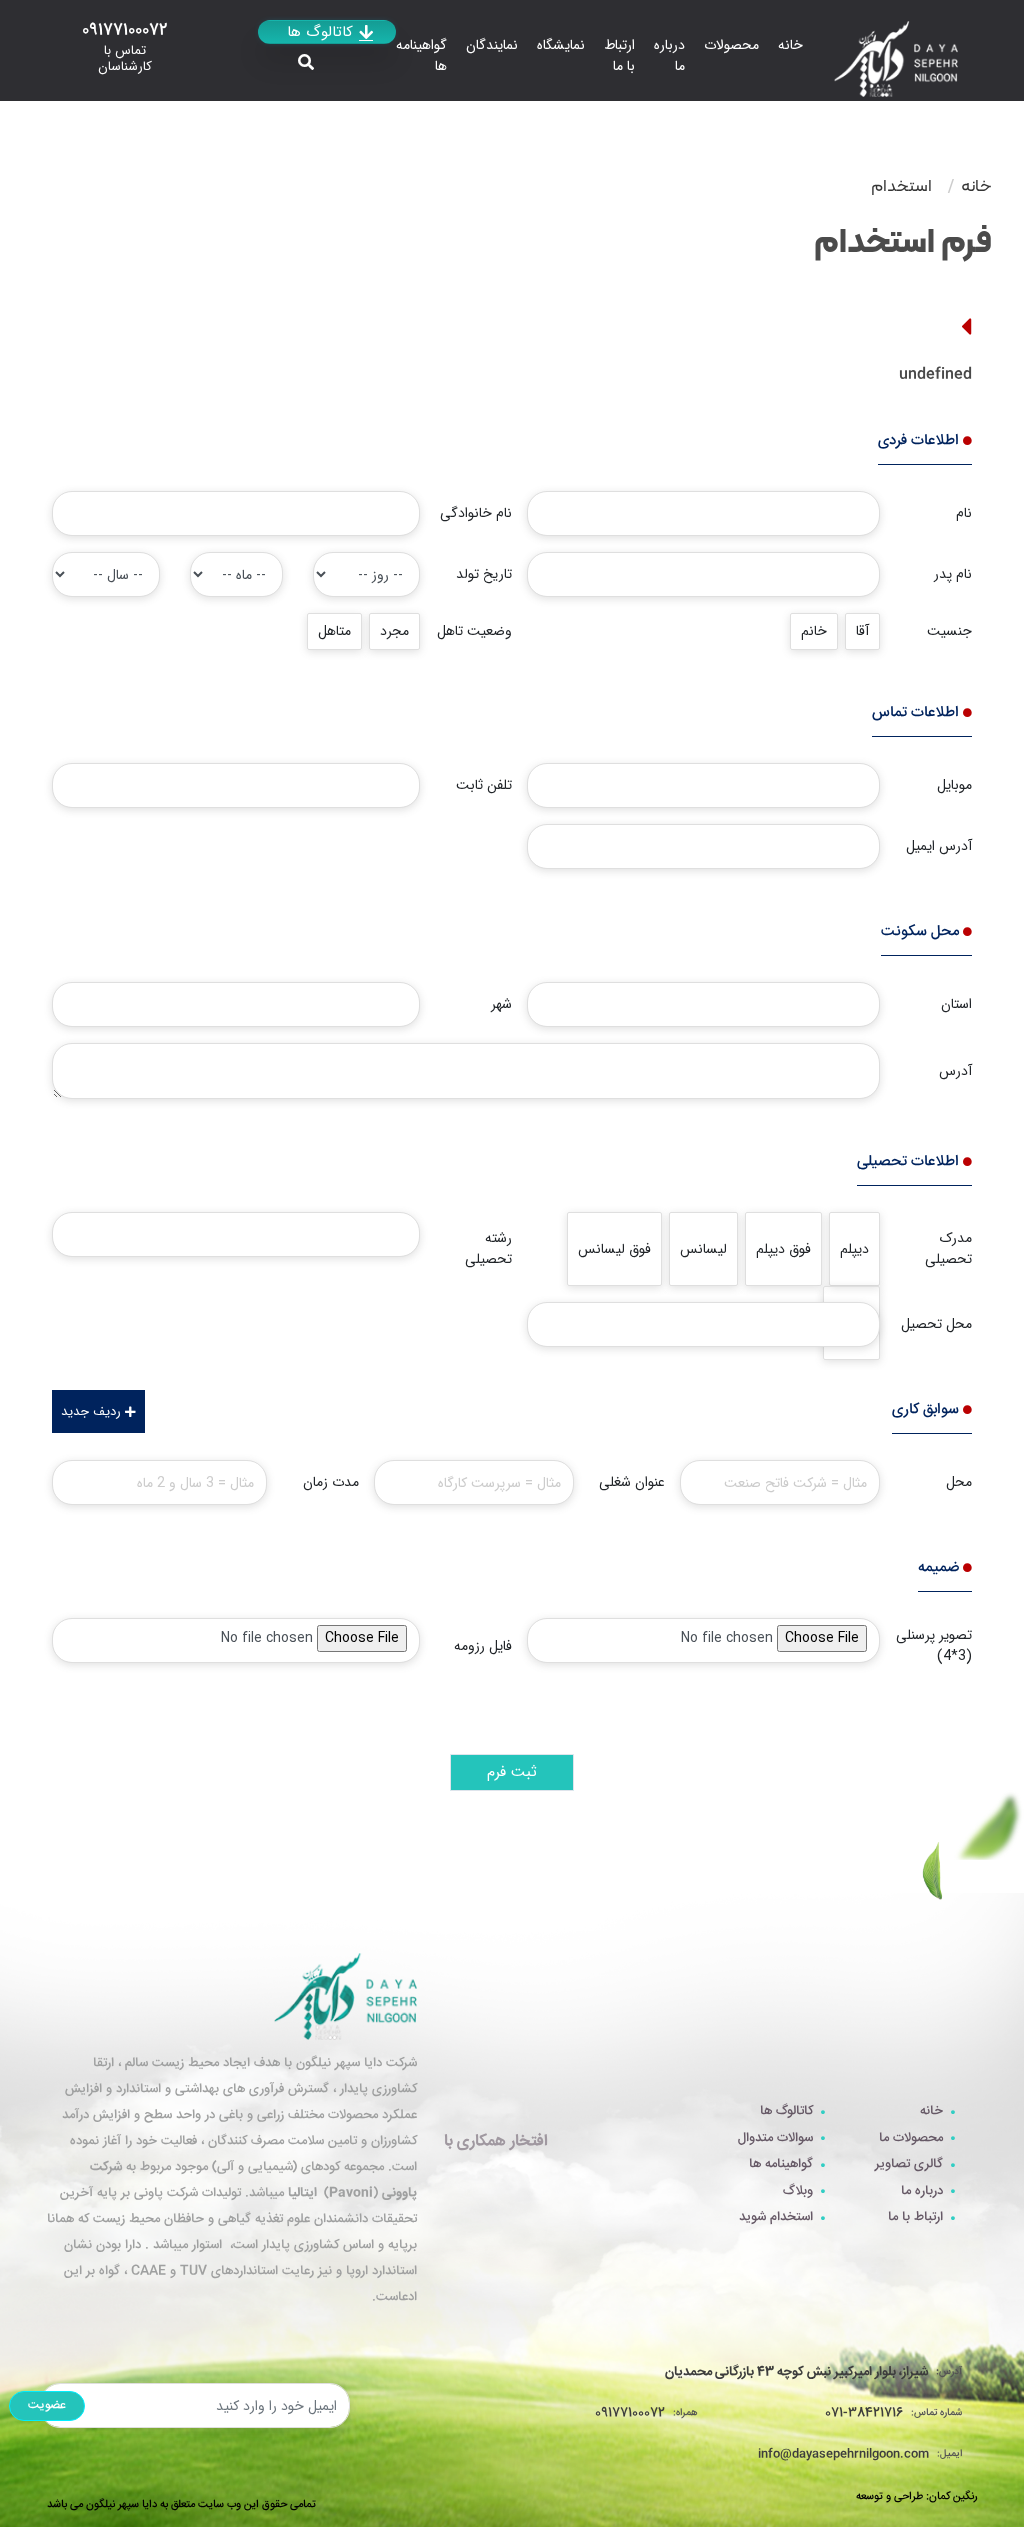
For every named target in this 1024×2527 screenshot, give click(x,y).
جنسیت (949, 631)
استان (956, 1004)
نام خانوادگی (476, 513)
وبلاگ (798, 2191)
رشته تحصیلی (488, 1248)
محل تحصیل (936, 1324)
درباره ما (669, 55)
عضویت (47, 2405)
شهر (501, 1004)
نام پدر (953, 574)
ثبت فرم (512, 1772)
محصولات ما (911, 2138)
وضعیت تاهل (474, 631)
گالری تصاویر (909, 2164)
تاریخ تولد (484, 574)
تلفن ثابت (484, 785)
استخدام (901, 185)
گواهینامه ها (421, 55)
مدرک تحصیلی (948, 1248)
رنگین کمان (953, 2497)
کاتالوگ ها (786, 2111)
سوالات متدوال (775, 2138)
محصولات (731, 45)
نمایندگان (492, 45)
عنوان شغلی (632, 1482)
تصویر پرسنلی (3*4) (934, 1645)
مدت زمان (331, 1482)
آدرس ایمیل (939, 846)
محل (959, 1482)
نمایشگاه (561, 45)
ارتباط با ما (619, 55)
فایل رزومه (483, 1646)
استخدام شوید (776, 2217)
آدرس (955, 1071)
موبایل (954, 785)
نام (964, 513)
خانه (790, 45)
